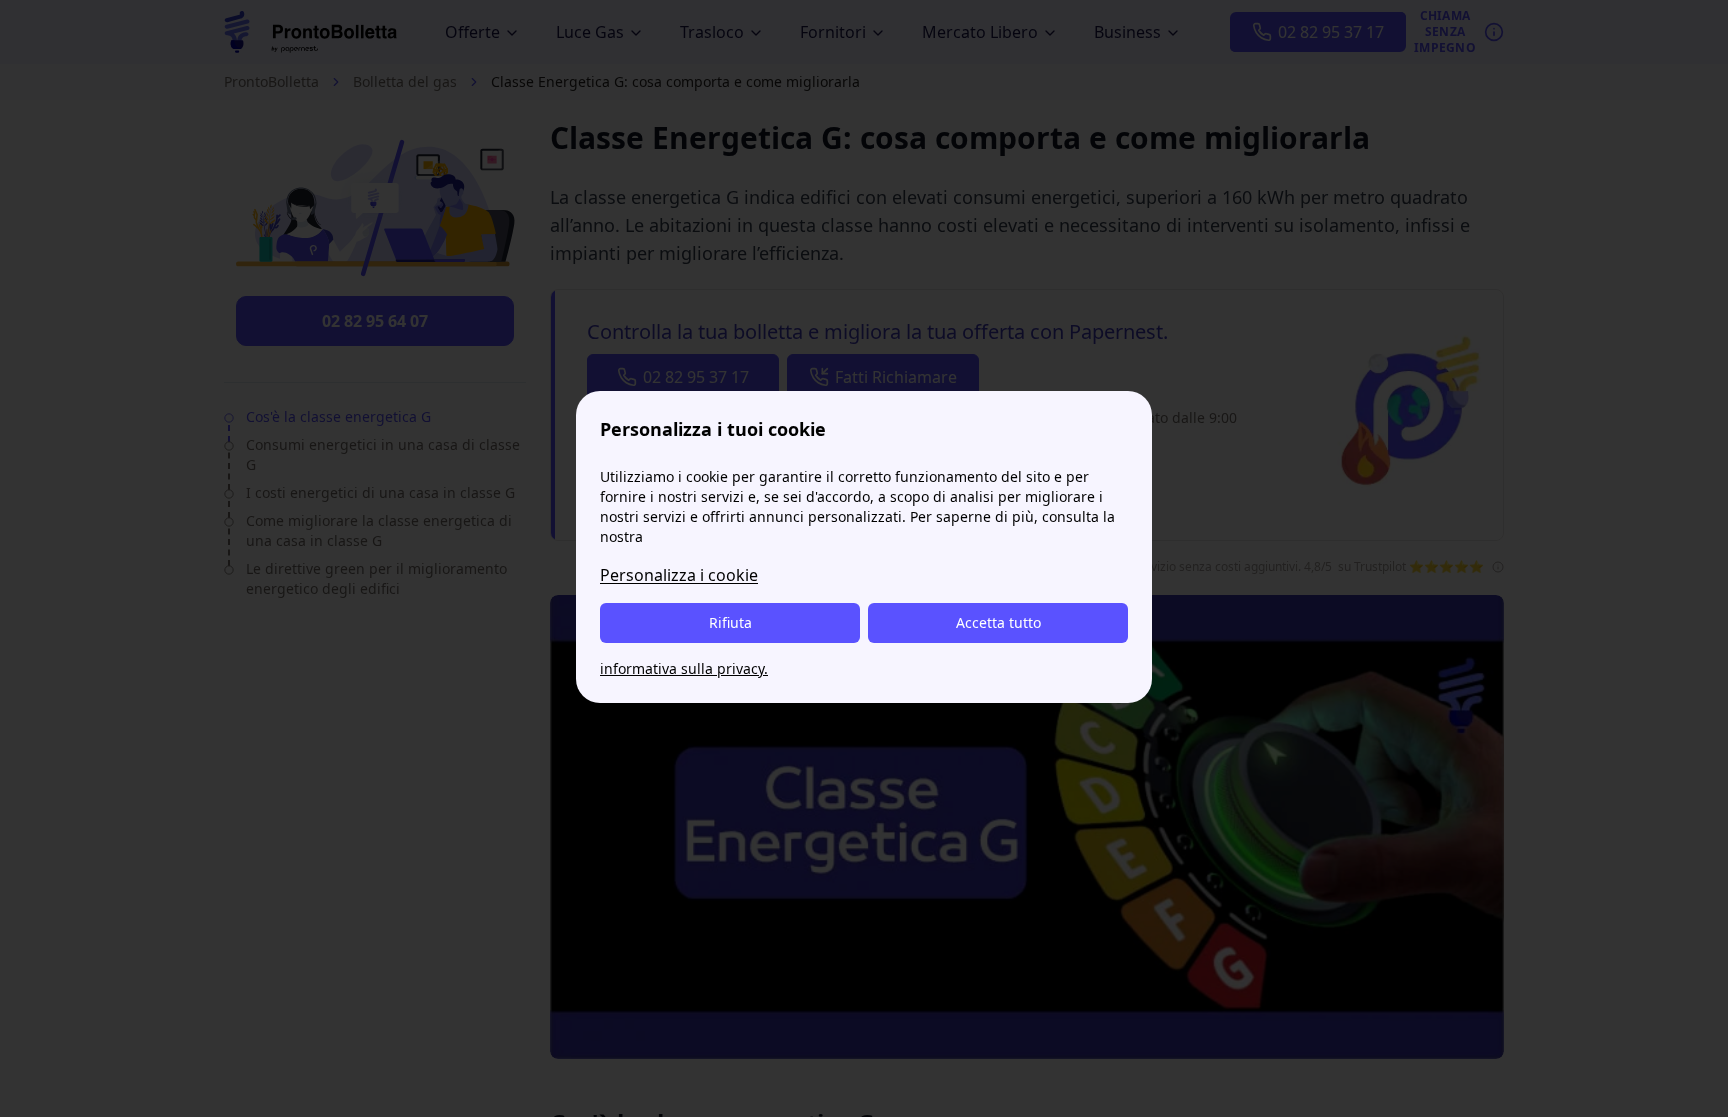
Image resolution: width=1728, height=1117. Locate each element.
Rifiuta (730, 622)
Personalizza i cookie (679, 575)
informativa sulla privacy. (684, 668)
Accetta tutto (998, 622)
